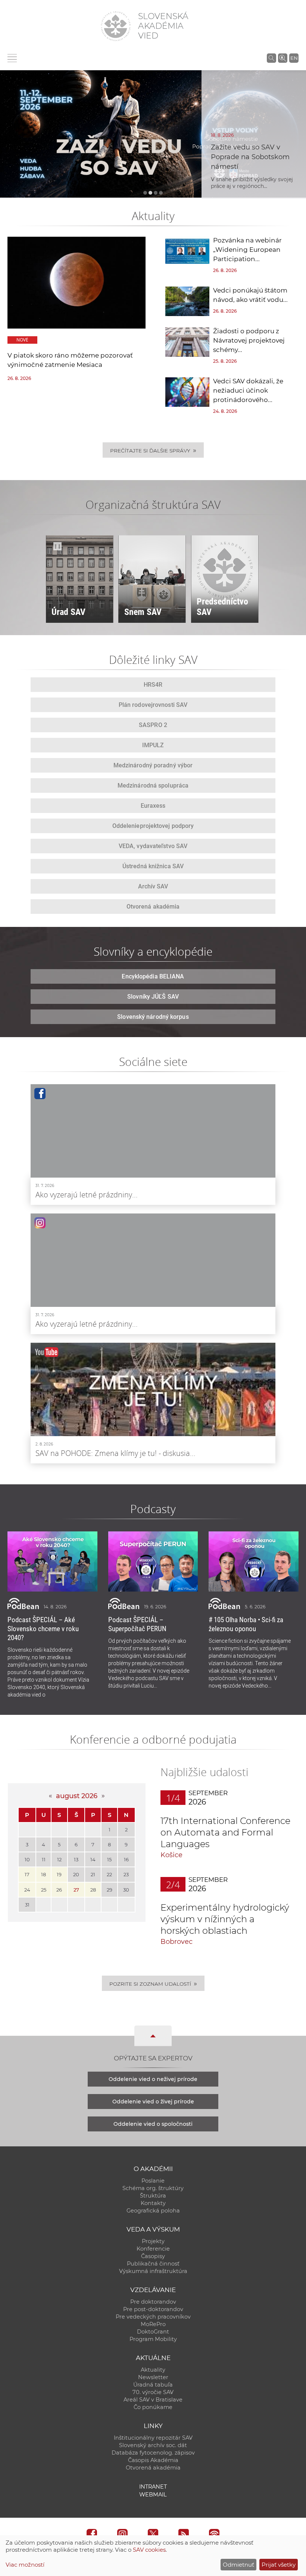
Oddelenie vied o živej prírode (153, 2102)
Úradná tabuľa (153, 2385)
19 (59, 1874)
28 (93, 1890)
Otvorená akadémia (153, 2468)
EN (294, 58)
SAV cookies (149, 2550)
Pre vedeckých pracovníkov (153, 2317)
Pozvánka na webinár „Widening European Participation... (247, 250)
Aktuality (153, 2370)
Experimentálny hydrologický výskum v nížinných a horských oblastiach (225, 1919)
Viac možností (25, 2565)
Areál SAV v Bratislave (153, 2400)
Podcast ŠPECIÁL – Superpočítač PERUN (137, 1624)
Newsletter (153, 2377)
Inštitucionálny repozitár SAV (153, 2438)
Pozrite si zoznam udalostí (153, 1983)
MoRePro (153, 2324)
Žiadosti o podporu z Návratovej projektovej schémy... (249, 340)
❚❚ (57, 546)
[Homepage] (116, 26)
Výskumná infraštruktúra (153, 2271)
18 (43, 1874)
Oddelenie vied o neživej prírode (153, 2079)
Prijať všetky (279, 2565)
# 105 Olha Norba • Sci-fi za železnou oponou (246, 1624)
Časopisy (153, 2256)
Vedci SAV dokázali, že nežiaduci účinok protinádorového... (248, 390)
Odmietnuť (238, 2565)
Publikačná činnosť (153, 2264)
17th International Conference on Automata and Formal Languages (225, 1832)
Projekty (153, 2241)
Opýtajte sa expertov (153, 2058)
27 (76, 1890)
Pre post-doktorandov (153, 2309)
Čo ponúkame (153, 2407)
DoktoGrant (153, 2332)
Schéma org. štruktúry (153, 2188)
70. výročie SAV (153, 2392)
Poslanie (153, 2181)
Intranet (153, 2487)
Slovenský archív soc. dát (153, 2445)
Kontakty (153, 2203)
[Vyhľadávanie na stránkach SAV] (271, 58)
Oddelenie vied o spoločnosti (153, 2124)
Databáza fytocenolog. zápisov (153, 2453)
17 (27, 1874)
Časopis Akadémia (153, 2460)
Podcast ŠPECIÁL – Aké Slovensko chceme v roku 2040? (43, 1629)
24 (27, 1890)
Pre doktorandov (153, 2302)
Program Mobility (153, 2339)
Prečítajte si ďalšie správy (153, 450)
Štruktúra (153, 2196)
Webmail (153, 2495)
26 (59, 1890)
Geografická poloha (153, 2211)
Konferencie (153, 2249)
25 (44, 1890)
